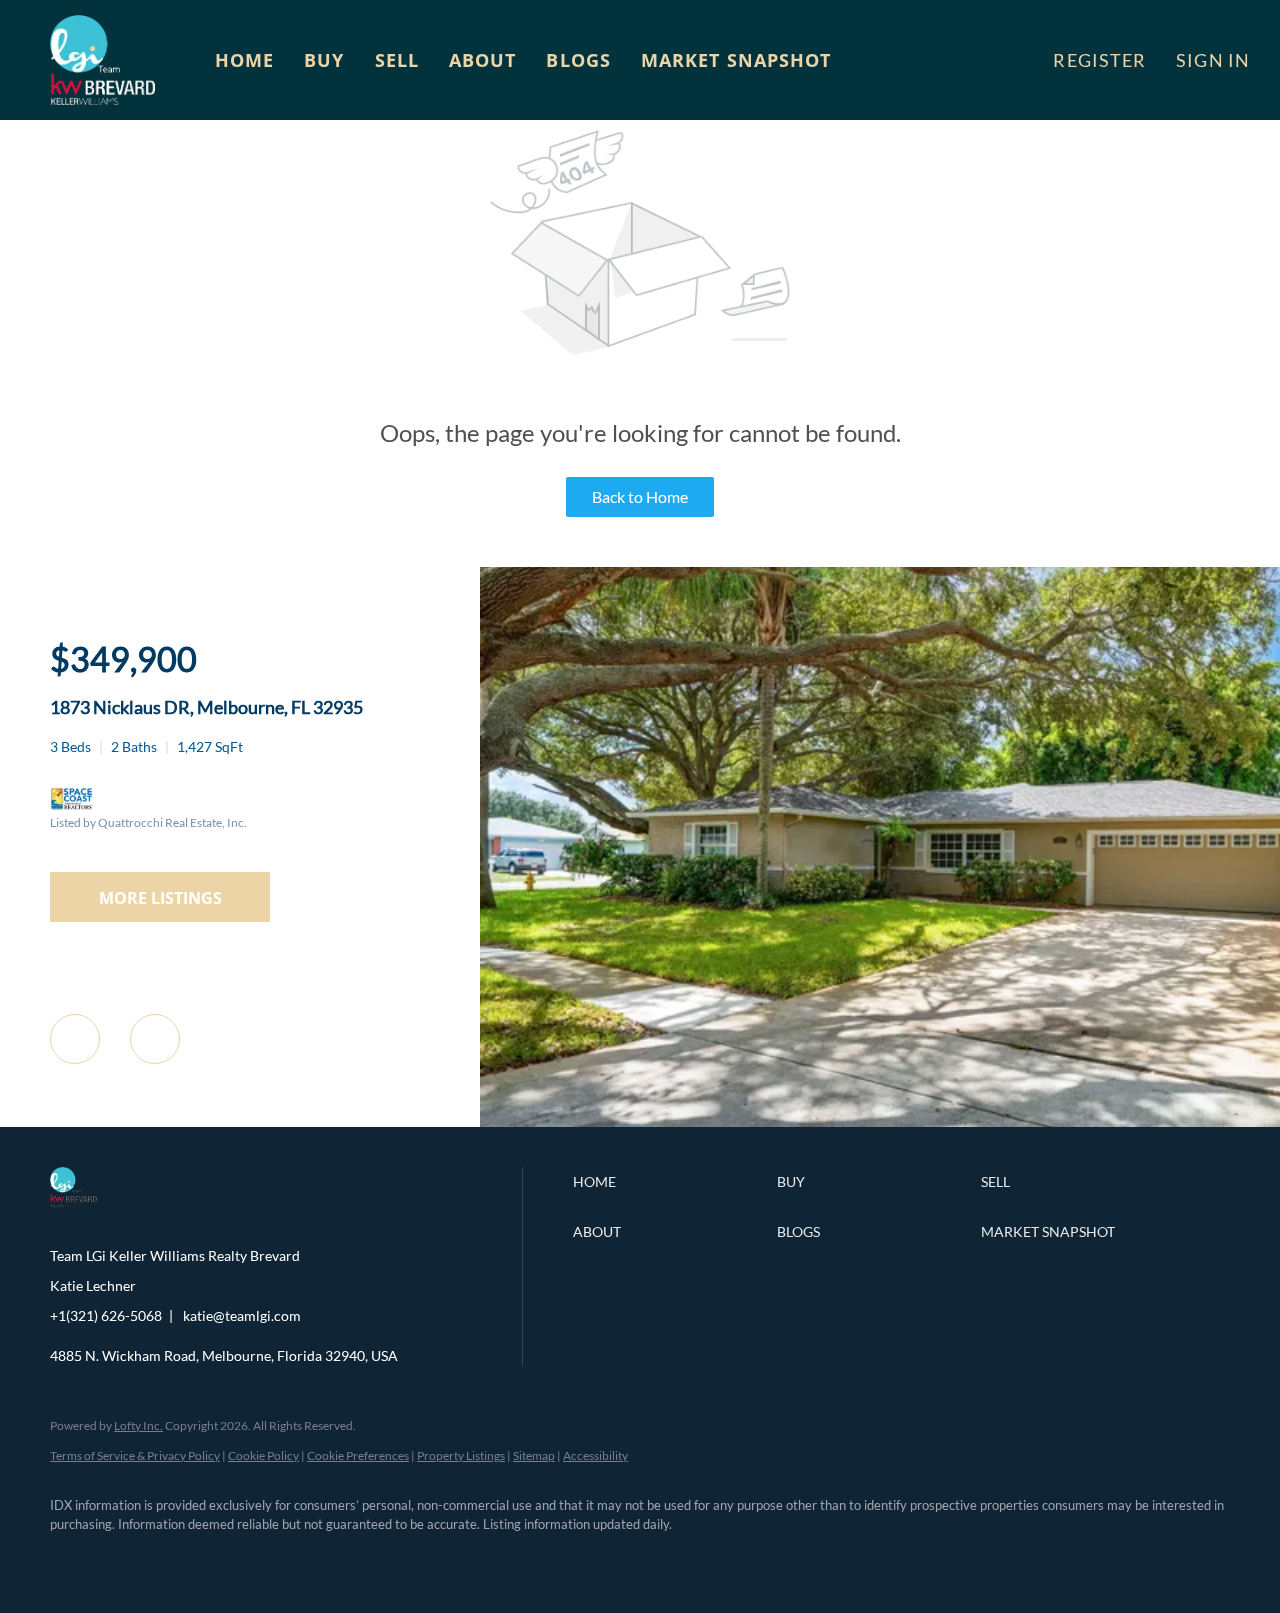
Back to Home (640, 496)
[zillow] (190, 1559)
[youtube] (306, 1559)
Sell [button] (397, 60)
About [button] (483, 60)
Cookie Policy (263, 1455)
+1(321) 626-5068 (106, 1315)
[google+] (364, 1559)
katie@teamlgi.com (242, 1315)
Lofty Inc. (138, 1425)
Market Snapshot (736, 60)
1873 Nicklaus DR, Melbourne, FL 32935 (206, 707)
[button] (102, 60)
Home (244, 60)
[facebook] (74, 1559)
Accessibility (595, 1455)
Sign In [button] (1213, 60)
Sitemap (534, 1455)
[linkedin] (132, 1559)
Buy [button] (324, 60)
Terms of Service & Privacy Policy (135, 1455)
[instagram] (248, 1559)
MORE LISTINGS (160, 898)
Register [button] (1099, 60)
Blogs (578, 60)
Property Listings (461, 1455)
